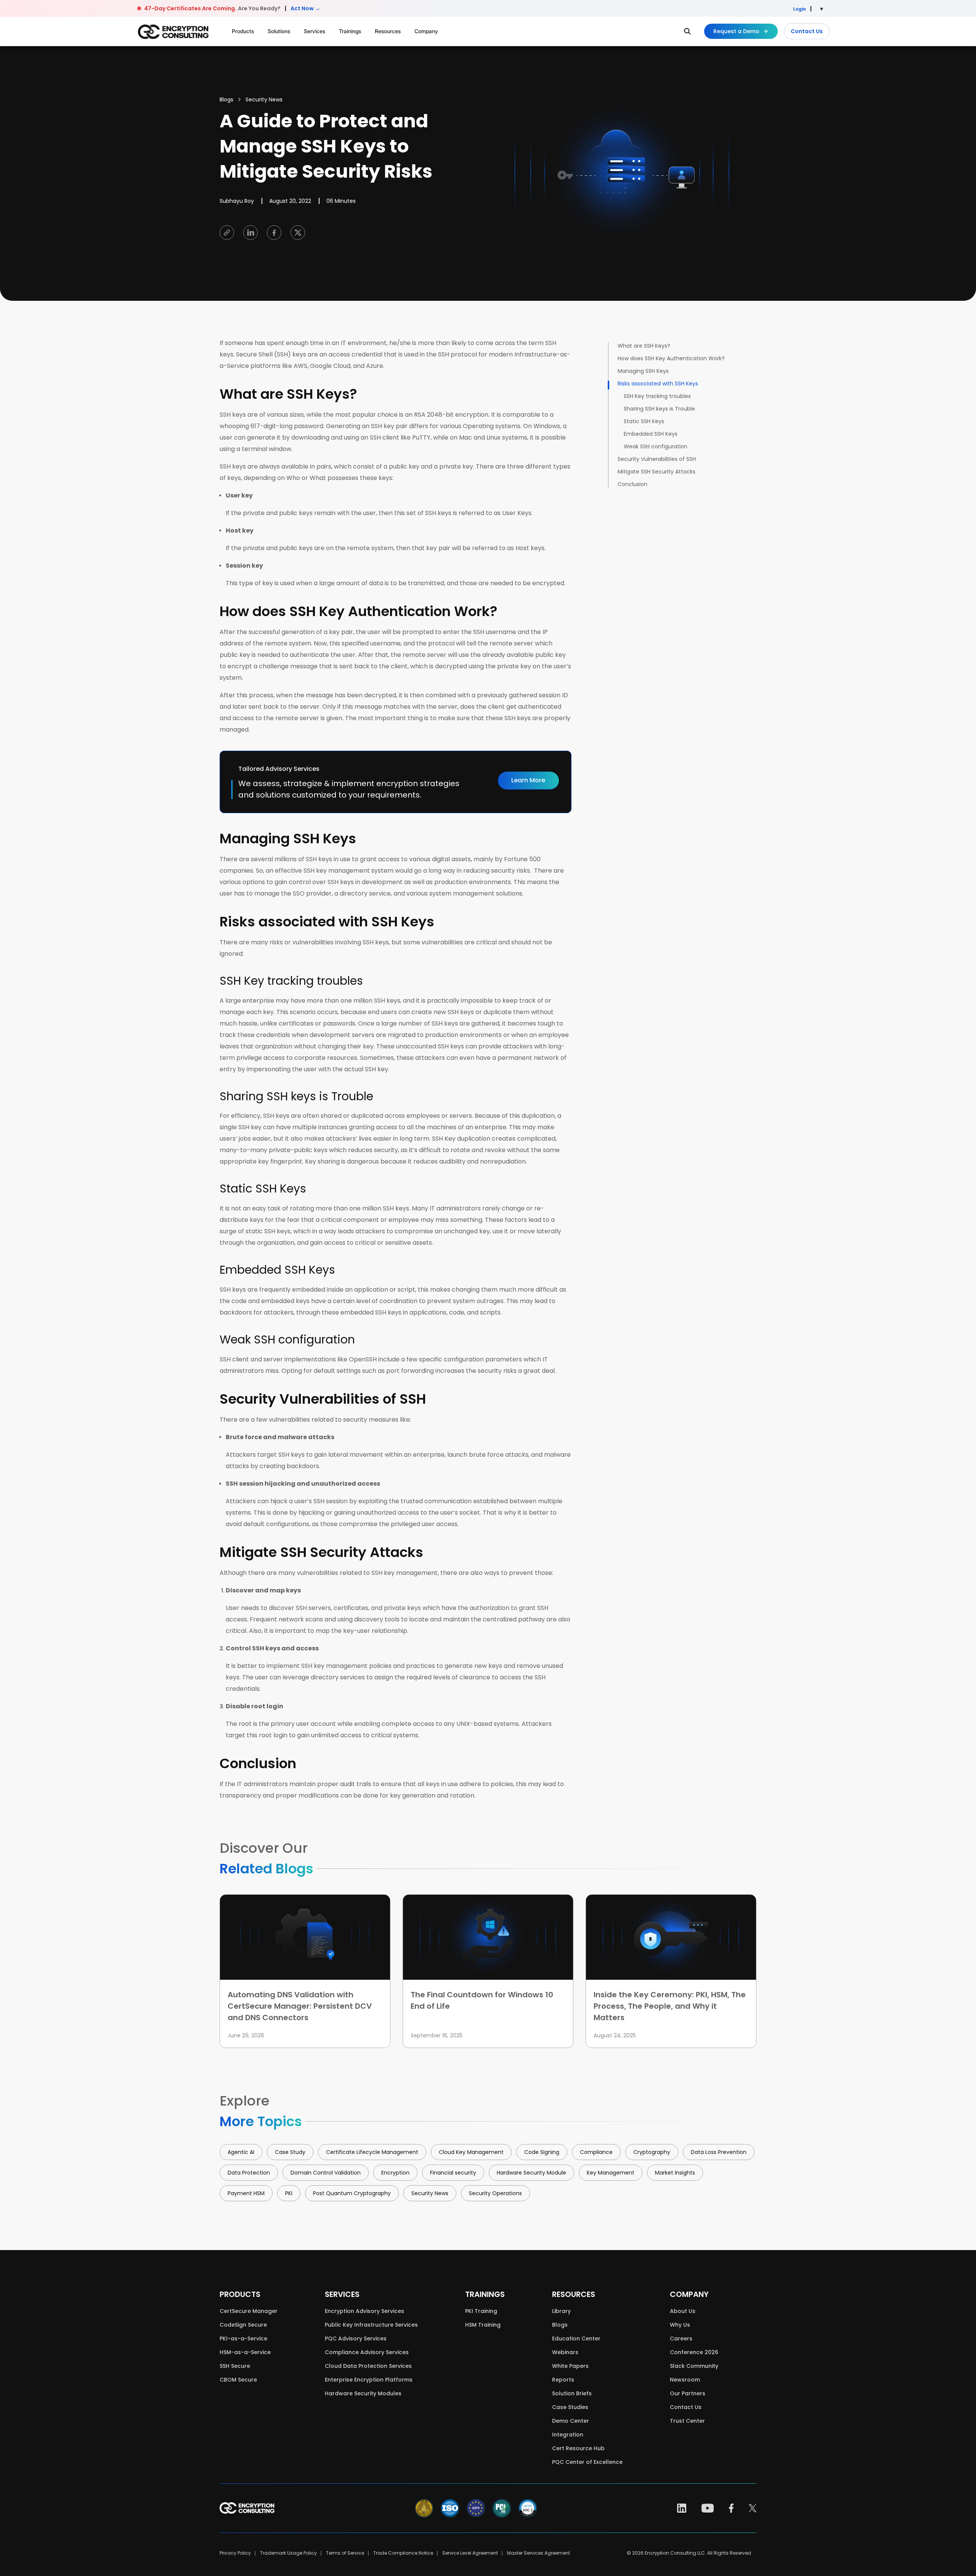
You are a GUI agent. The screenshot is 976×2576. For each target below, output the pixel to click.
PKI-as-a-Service (243, 2338)
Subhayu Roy (237, 201)
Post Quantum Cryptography (352, 2193)
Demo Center (571, 2421)
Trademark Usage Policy (288, 2553)
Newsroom (685, 2380)
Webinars (565, 2352)
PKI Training (481, 2311)
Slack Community (694, 2366)
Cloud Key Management (471, 2152)
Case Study (290, 2152)
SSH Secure (235, 2366)
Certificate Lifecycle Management (372, 2152)
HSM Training (483, 2325)
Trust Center (687, 2421)
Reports (563, 2380)
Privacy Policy (235, 2553)
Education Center (576, 2338)
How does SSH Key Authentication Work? (671, 358)
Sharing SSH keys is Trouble (659, 409)
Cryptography (652, 2152)
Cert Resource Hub (578, 2448)
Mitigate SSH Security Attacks (657, 472)
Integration (568, 2435)
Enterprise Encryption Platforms (369, 2380)
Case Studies (570, 2407)
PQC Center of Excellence (587, 2462)
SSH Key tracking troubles (657, 396)
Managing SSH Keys (643, 371)
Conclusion (632, 484)
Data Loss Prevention (719, 2152)
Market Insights (675, 2173)
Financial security (453, 2173)
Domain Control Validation (326, 2173)
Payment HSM (246, 2193)
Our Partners (688, 2393)
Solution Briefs (572, 2393)
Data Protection (249, 2173)
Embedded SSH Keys (651, 434)
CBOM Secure (238, 2380)
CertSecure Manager (249, 2311)
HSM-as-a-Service (245, 2352)
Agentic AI (241, 2152)
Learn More (528, 780)
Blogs (226, 100)
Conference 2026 (694, 2352)
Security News (264, 100)
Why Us (680, 2325)
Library (561, 2311)
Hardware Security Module (531, 2173)
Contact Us (807, 31)
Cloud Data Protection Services (368, 2366)
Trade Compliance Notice (403, 2553)
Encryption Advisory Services (364, 2311)
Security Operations (495, 2193)
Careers (681, 2338)
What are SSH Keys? (644, 346)
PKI (289, 2193)
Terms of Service (345, 2553)
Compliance (596, 2152)
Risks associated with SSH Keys (658, 384)
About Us (683, 2311)
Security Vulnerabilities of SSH (657, 459)
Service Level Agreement (470, 2553)
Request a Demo (736, 31)
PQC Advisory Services (356, 2338)
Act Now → (305, 8)
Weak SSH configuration (656, 446)
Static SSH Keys (644, 421)
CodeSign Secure (243, 2325)
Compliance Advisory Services (367, 2352)
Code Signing (542, 2152)
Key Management (611, 2173)
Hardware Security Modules (363, 2393)
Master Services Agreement (539, 2553)
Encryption (395, 2173)
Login (799, 9)
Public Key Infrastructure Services (371, 2325)
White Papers (570, 2366)
